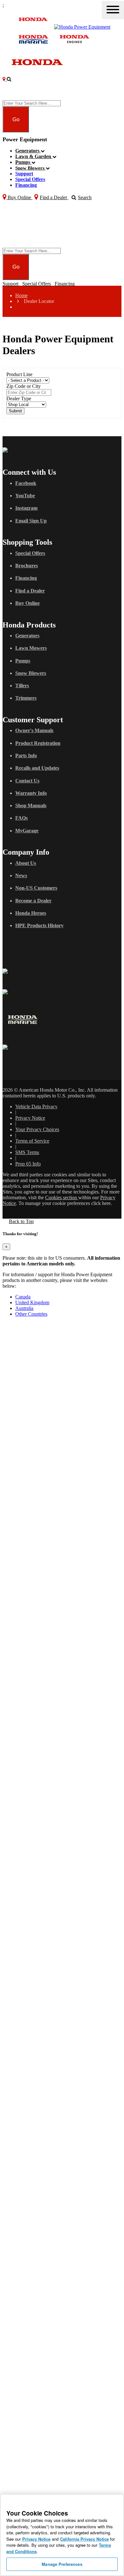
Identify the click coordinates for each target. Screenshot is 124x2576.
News (21, 875)
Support (24, 174)
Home (21, 295)
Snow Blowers (31, 168)
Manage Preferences (62, 2564)
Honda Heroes (31, 913)
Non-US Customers (36, 888)
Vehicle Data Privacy (36, 1106)
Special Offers (30, 179)
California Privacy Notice (84, 2539)
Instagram (26, 508)
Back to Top (21, 1221)
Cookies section (62, 1197)
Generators (28, 151)
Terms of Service (32, 1141)
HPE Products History (39, 925)
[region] (62, 2535)
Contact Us (27, 781)
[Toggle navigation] (113, 10)
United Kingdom (32, 1302)
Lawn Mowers (31, 648)
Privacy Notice (30, 1118)
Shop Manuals (31, 805)
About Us (26, 863)
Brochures (27, 566)
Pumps (23, 162)
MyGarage (27, 831)
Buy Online (28, 603)
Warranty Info (31, 793)
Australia (24, 1308)
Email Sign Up (31, 521)
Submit (15, 411)
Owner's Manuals (34, 730)
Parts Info (26, 756)
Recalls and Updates (37, 768)
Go (16, 119)
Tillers (22, 686)
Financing (26, 185)
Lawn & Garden (34, 156)
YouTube (25, 496)
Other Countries (31, 1314)
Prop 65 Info (28, 1164)
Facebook (26, 483)
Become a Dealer (33, 901)
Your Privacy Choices (37, 1129)
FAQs (21, 818)
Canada (23, 1297)
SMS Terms (27, 1152)
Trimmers (26, 698)
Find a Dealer (30, 591)
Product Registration (38, 743)
